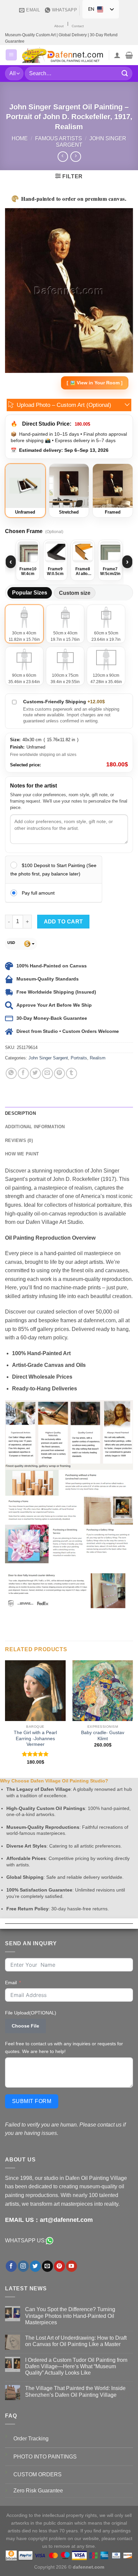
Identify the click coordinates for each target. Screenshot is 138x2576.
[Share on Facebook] (23, 1073)
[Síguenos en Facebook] (11, 2266)
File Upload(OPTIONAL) (31, 2013)
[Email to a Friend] (47, 1073)
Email (11, 1983)
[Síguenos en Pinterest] (59, 2266)
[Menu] (11, 55)
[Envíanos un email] (47, 2266)
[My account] (117, 55)
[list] (69, 562)
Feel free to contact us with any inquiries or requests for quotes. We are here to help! (64, 2047)
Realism (98, 1058)
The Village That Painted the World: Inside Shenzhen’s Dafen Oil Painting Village (75, 2391)
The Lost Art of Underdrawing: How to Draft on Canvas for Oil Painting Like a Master (76, 2341)
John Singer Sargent (48, 1058)
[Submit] (125, 73)
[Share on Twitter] (35, 1073)
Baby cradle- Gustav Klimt (103, 1736)
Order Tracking (31, 2439)
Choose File (25, 2026)
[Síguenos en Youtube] (72, 2266)
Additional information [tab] (35, 1127)
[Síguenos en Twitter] (35, 2266)
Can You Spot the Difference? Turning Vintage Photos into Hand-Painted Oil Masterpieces (70, 2316)
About (59, 26)
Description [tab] (20, 1113)
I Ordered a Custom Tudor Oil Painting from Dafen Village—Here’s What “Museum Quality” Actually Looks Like (76, 2366)
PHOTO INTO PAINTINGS (45, 2457)
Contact (78, 26)
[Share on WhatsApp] (11, 1073)
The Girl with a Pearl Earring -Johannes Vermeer (35, 1738)
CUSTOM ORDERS (38, 2474)
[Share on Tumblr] (72, 1073)
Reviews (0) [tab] (19, 1140)
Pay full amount (38, 893)
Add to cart (63, 922)
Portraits (79, 1058)
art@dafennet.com (66, 2220)
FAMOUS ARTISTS (59, 138)
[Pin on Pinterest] (59, 1073)
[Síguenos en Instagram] (23, 2266)
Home (20, 138)
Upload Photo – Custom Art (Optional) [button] (64, 405)
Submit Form (32, 2101)
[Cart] (129, 55)
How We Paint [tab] (22, 1154)
